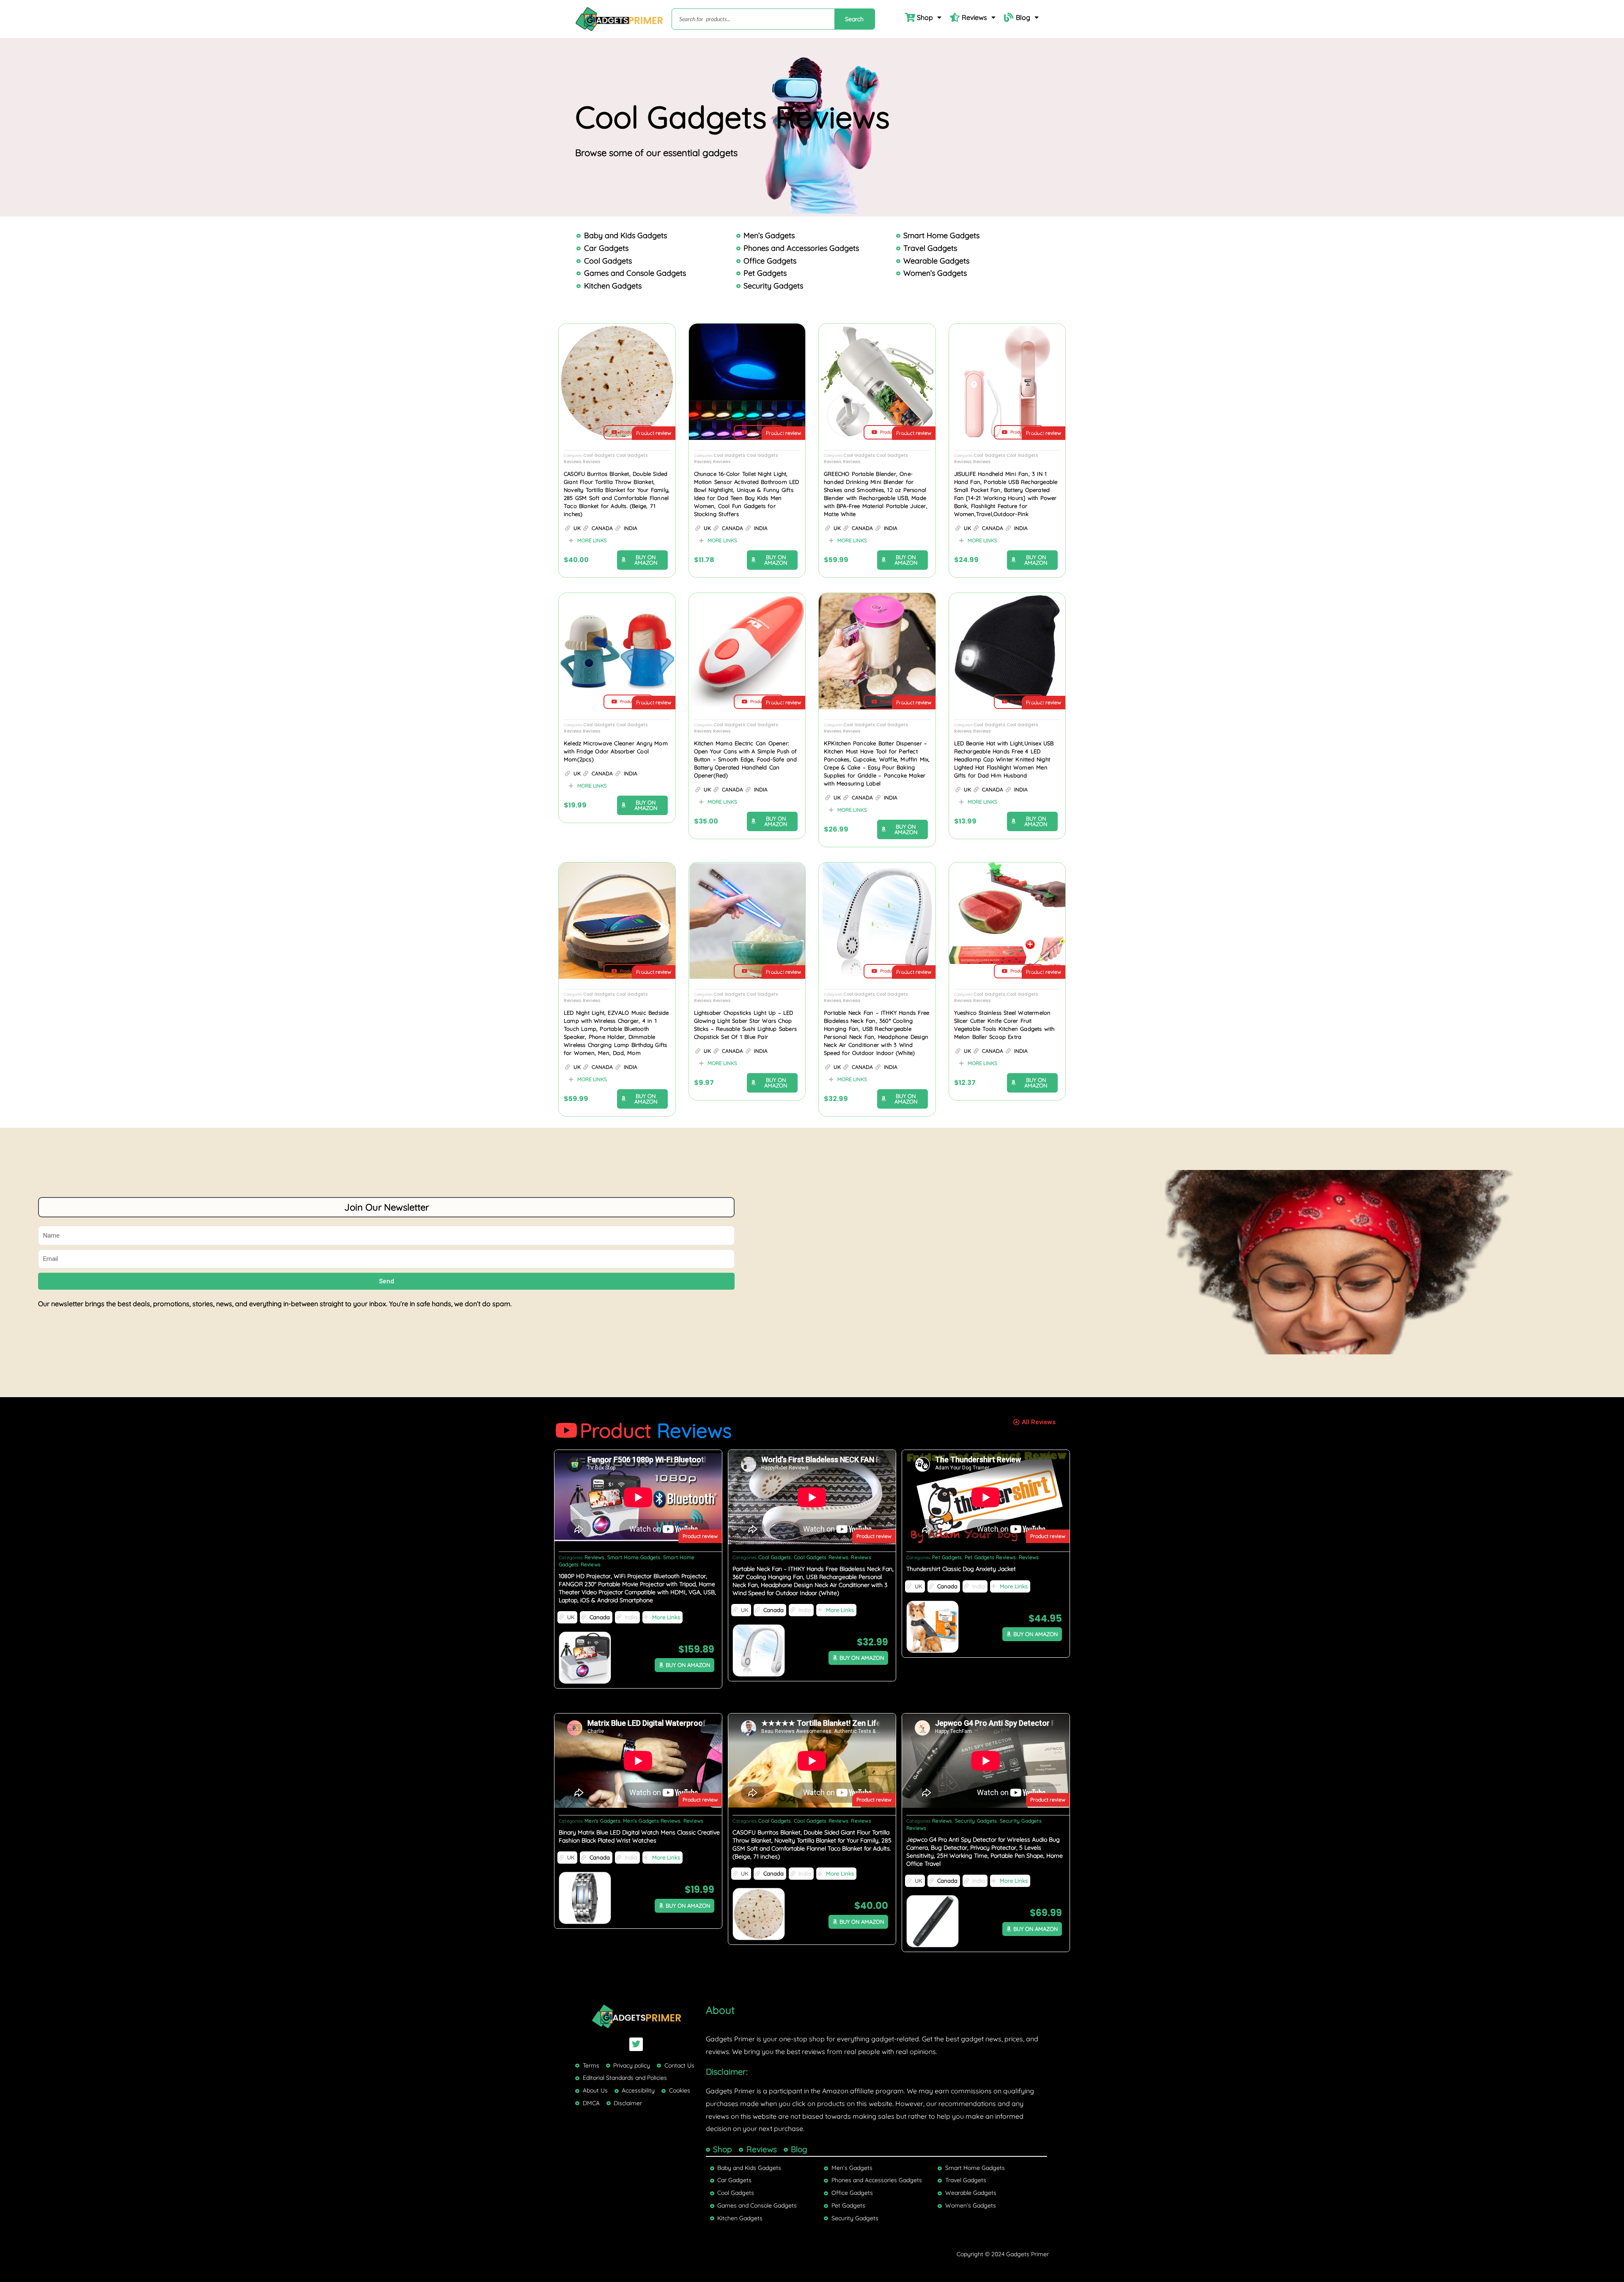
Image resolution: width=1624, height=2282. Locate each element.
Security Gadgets (976, 1821)
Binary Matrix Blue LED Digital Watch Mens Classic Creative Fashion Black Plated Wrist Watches (639, 1836)
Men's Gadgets (602, 1821)
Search (854, 19)
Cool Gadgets (599, 455)
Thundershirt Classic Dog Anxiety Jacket (961, 1569)
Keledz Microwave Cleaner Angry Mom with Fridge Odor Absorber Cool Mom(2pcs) (616, 751)
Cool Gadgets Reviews (821, 1557)
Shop (925, 17)
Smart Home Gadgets (634, 1557)
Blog (1023, 17)
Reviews (974, 17)
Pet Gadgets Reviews (990, 1557)
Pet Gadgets (947, 1557)
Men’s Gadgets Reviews (652, 1821)
